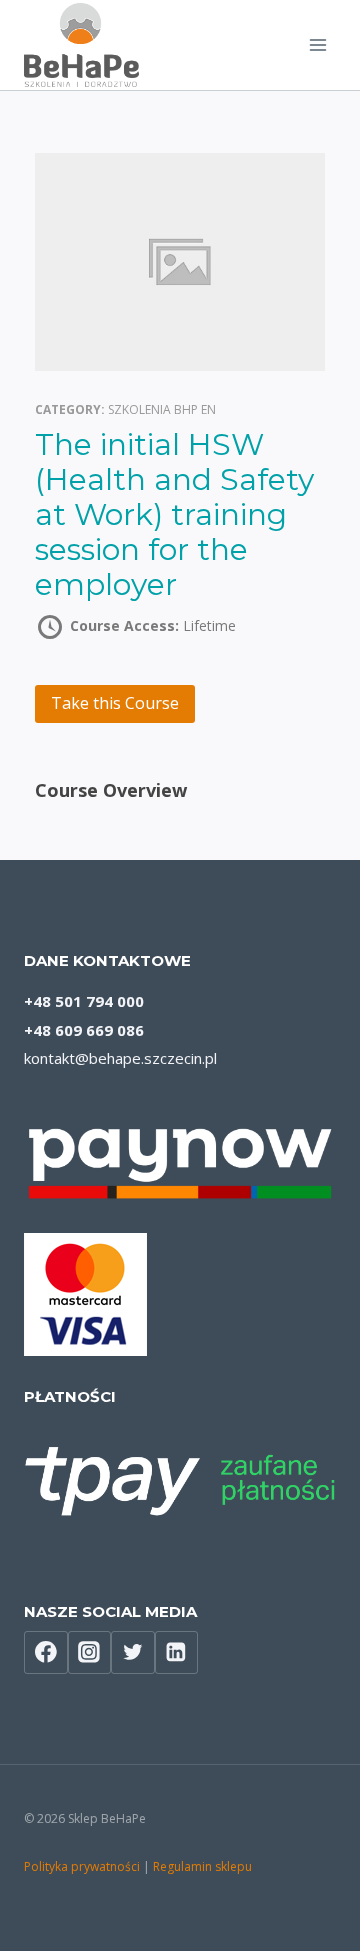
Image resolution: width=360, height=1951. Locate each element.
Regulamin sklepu (202, 1866)
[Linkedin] (177, 1653)
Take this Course (115, 703)
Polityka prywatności (82, 1866)
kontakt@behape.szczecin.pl (120, 1058)
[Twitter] (133, 1653)
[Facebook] (46, 1653)
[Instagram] (90, 1653)
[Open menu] (317, 44)
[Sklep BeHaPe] (81, 45)
